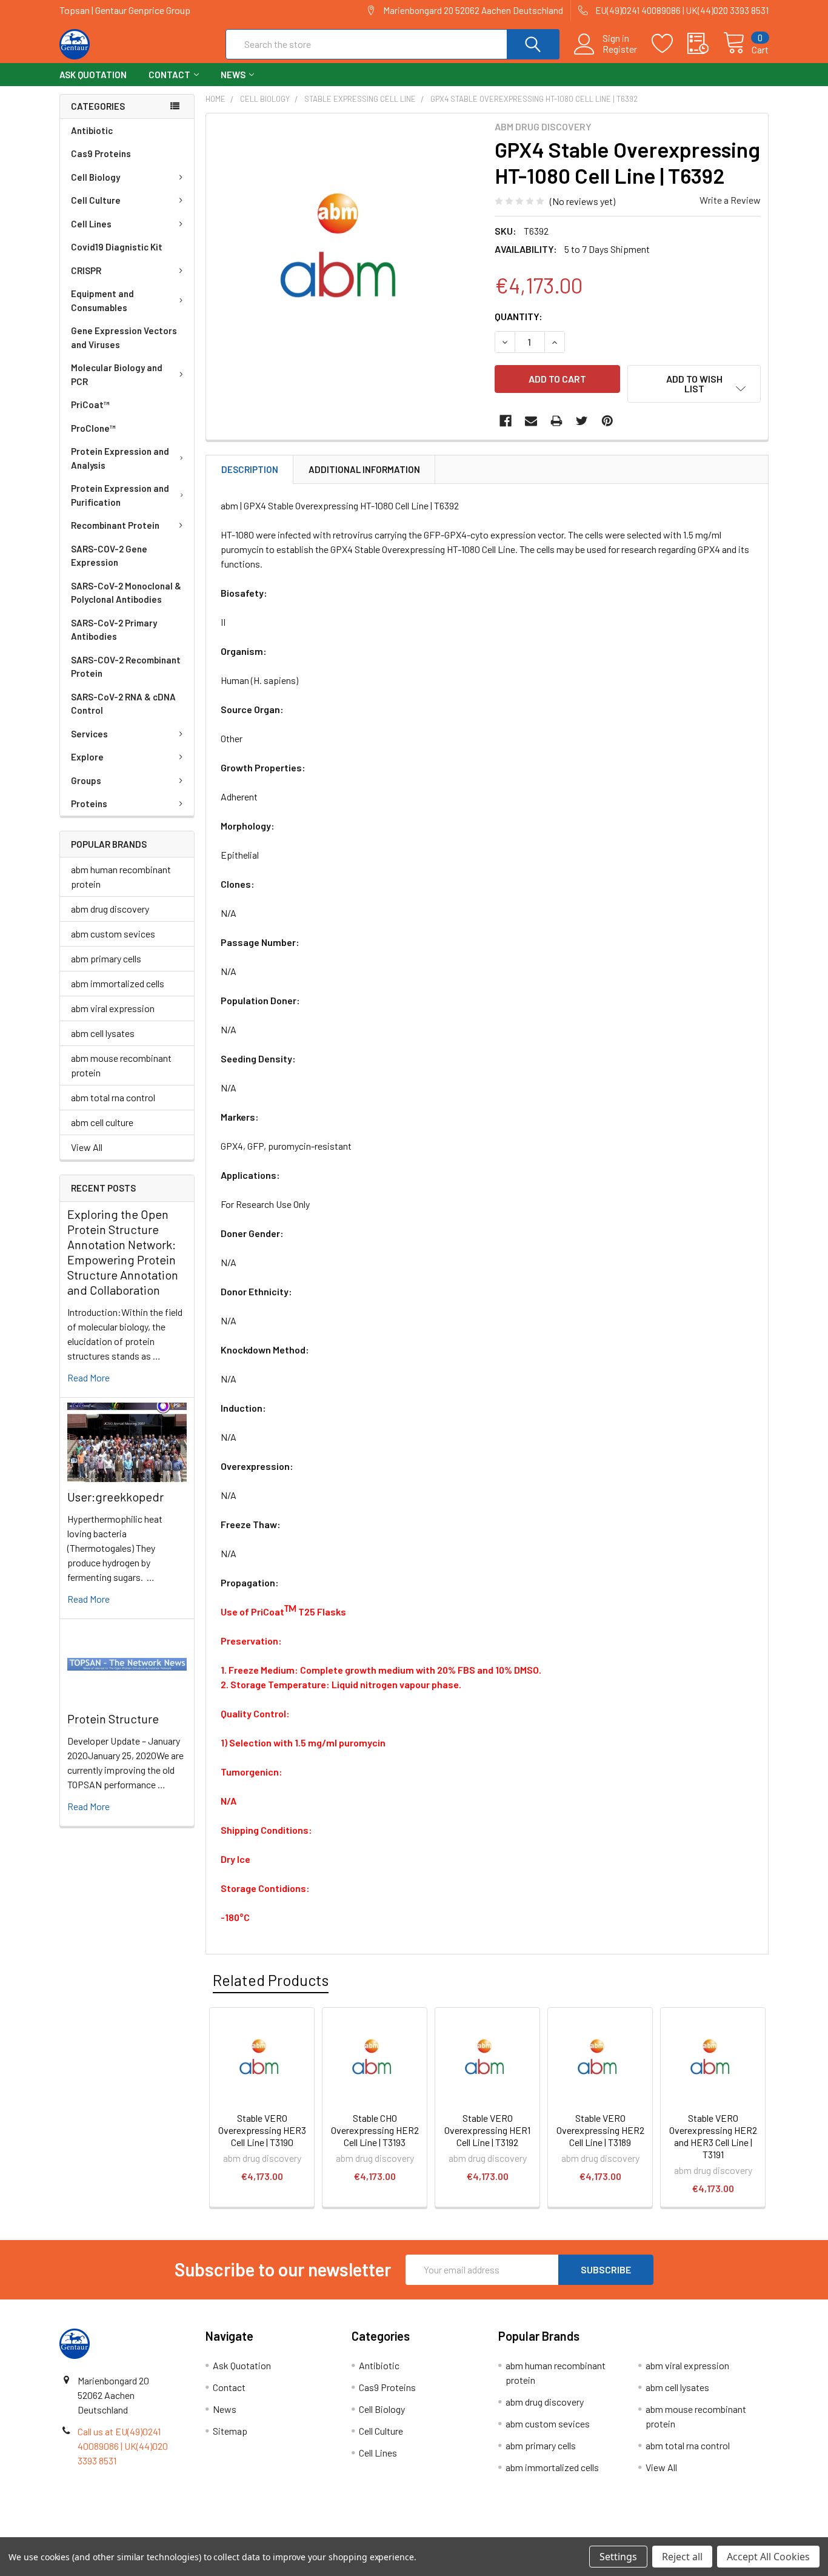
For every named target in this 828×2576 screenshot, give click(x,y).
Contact (169, 75)
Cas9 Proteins (101, 153)
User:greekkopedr (115, 1497)
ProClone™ (93, 428)
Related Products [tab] (271, 1980)
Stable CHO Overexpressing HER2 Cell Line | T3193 (375, 2130)
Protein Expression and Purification (120, 495)
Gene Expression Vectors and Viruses (124, 337)
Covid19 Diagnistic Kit (117, 247)
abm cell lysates (103, 1033)
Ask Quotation (93, 75)
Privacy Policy (680, 2533)
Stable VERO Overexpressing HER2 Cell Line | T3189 (600, 2130)
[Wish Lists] (669, 44)
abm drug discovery (110, 909)
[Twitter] (582, 421)
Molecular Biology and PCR (117, 374)
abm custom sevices (113, 934)
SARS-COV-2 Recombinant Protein (126, 667)
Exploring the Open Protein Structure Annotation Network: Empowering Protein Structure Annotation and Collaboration (123, 1252)
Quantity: (519, 316)
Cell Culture (96, 200)
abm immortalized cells (118, 983)
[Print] (556, 421)
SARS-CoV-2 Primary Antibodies (114, 630)
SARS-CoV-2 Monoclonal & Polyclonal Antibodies (126, 593)
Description (250, 469)
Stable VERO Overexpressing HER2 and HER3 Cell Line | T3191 (713, 2136)
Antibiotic (92, 130)
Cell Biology (95, 177)
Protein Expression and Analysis (120, 458)
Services (89, 734)
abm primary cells (106, 958)
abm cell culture (102, 1122)
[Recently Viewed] (705, 44)
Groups (86, 780)
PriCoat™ (90, 404)
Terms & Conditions (148, 2533)
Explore (87, 757)
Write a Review (730, 200)
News (233, 75)
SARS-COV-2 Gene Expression (109, 556)
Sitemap (230, 2431)
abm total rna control (113, 1097)
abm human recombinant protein (121, 877)
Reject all (682, 2557)
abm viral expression (113, 1008)
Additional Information (364, 469)
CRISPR (86, 270)
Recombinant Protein (115, 525)
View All (87, 1147)
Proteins (89, 803)
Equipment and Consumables (102, 300)
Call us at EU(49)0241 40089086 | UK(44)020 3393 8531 (123, 2446)
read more (88, 1377)
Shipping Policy (325, 2533)
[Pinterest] (607, 421)
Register (620, 49)
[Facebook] (506, 421)
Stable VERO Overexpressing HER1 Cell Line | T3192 (487, 2130)
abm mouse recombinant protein (121, 1065)
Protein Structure (113, 1719)
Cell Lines (91, 224)
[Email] (531, 421)
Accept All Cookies (768, 2557)
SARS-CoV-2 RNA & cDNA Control (123, 704)
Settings (618, 2557)
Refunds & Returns (503, 2533)
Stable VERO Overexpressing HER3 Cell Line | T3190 (262, 2130)
